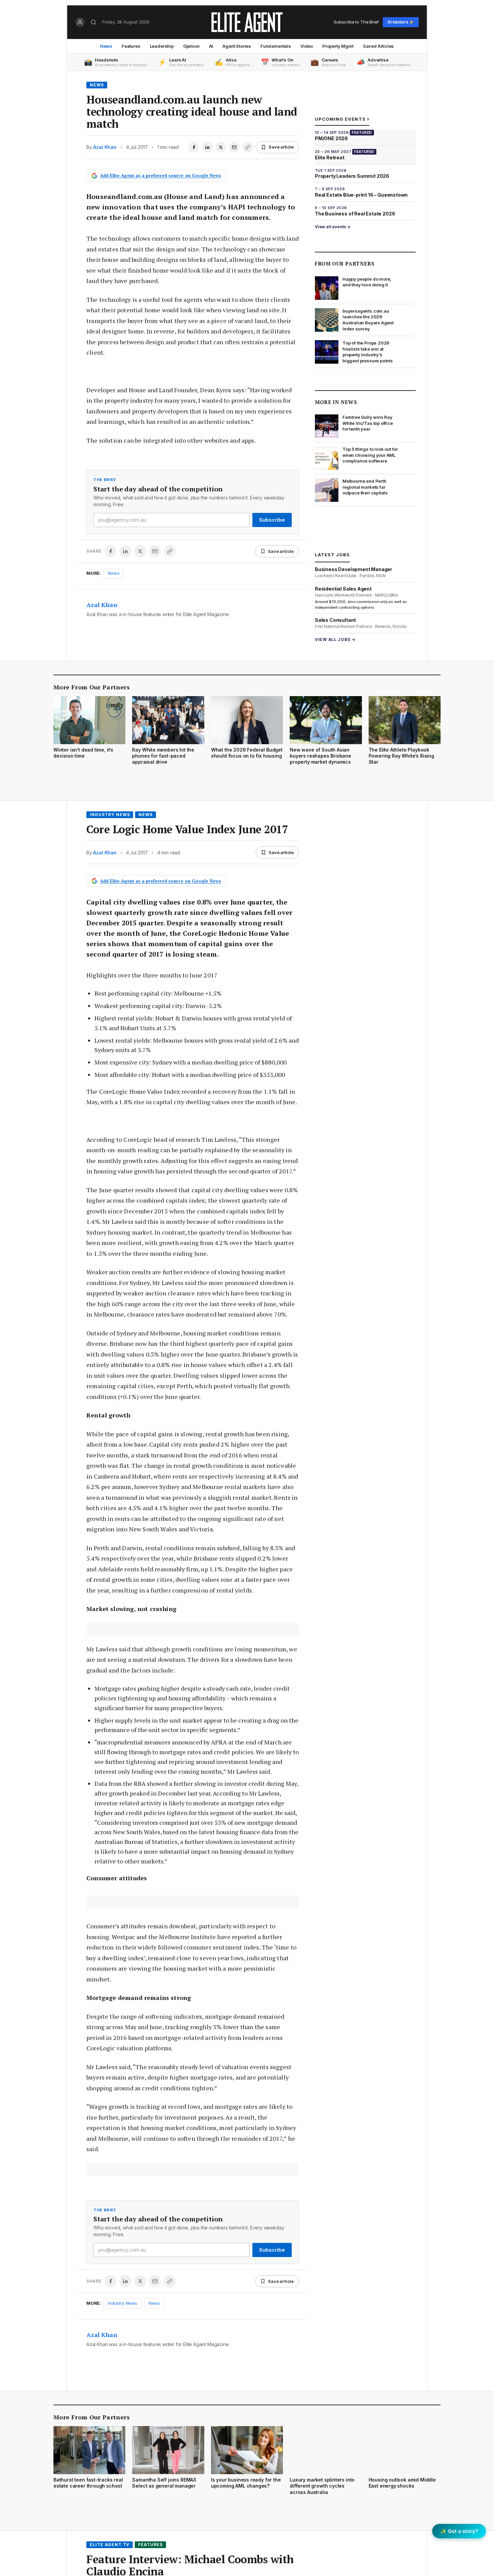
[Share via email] (234, 147)
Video (307, 46)
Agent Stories (237, 46)
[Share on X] (221, 147)
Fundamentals (276, 46)
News (106, 46)
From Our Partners (345, 264)
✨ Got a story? (459, 2531)
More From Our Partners (92, 687)
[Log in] (80, 22)
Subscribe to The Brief (356, 22)
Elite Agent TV (110, 2545)
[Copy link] (248, 147)
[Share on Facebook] (194, 147)
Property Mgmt (338, 46)
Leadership (162, 46)
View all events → (333, 227)
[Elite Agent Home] (247, 22)
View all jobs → (335, 639)
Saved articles (379, 46)
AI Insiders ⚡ (401, 22)
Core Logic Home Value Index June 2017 (187, 829)
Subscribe (272, 520)
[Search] (93, 22)
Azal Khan (105, 147)
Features (131, 46)
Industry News (110, 815)
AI (211, 46)
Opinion (191, 46)
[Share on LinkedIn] (207, 147)
